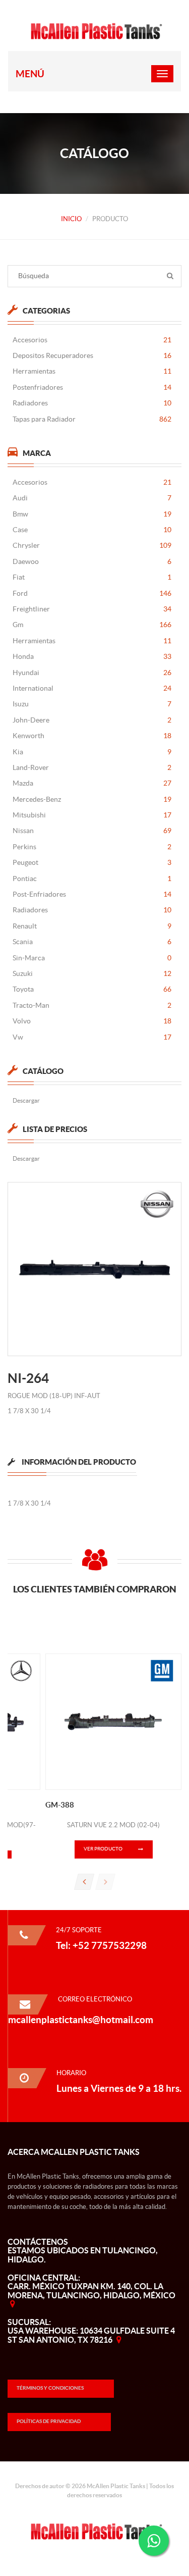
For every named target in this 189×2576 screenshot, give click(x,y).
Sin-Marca (92, 958)
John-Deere (92, 720)
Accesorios (92, 340)
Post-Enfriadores (92, 894)
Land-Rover (92, 767)
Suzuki (92, 973)
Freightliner (92, 609)
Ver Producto (103, 1849)
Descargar (26, 1100)
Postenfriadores (92, 387)
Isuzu (92, 704)
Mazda (92, 783)
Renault (92, 926)
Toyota (92, 989)
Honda (92, 656)
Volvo (92, 1021)
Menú (30, 74)
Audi (92, 498)
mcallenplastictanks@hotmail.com (81, 2020)
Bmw (92, 514)
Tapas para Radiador (92, 419)
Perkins (92, 847)
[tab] (72, 1466)
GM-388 (60, 1805)
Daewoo (92, 561)
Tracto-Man (92, 1005)
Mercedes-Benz (92, 799)
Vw (92, 1037)
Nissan (92, 831)
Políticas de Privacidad (49, 2421)
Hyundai (92, 673)
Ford (92, 593)
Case (92, 530)
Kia (92, 752)
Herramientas (92, 371)
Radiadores (92, 403)
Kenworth (92, 736)
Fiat (92, 577)
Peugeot (92, 862)
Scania (92, 942)
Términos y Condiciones (50, 2388)
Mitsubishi (92, 815)
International (92, 688)
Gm (92, 625)
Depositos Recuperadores (92, 355)
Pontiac (92, 879)
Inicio (71, 219)
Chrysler (92, 545)
